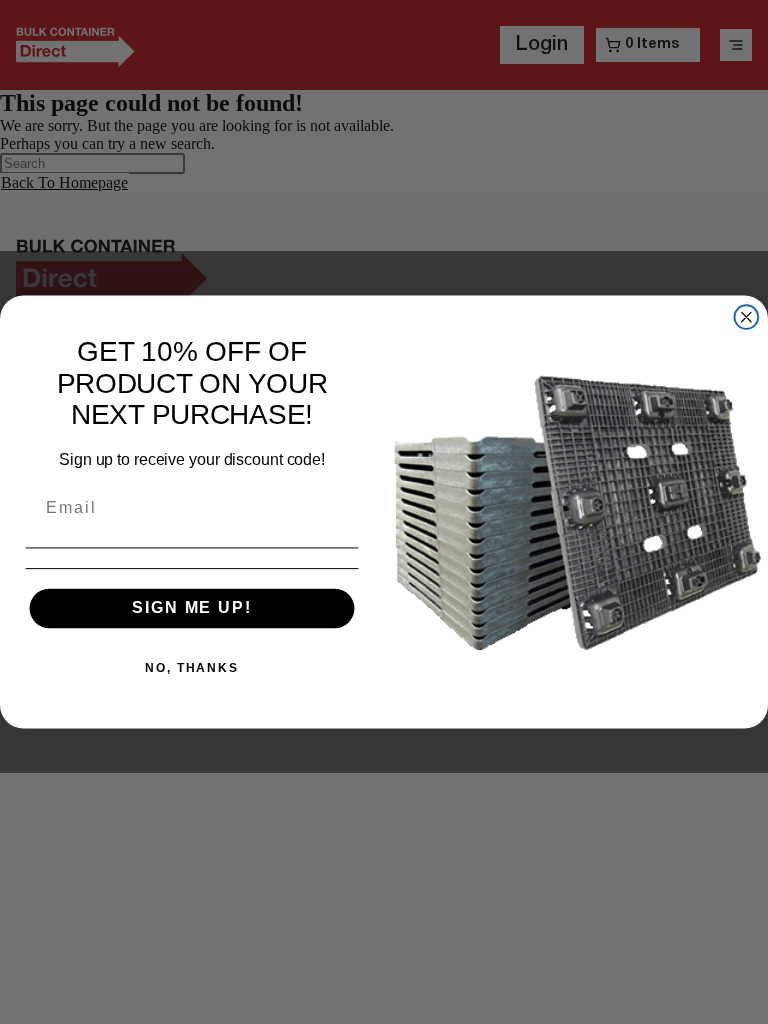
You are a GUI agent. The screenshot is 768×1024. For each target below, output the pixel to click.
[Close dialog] (747, 317)
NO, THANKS (192, 667)
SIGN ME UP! (191, 607)
